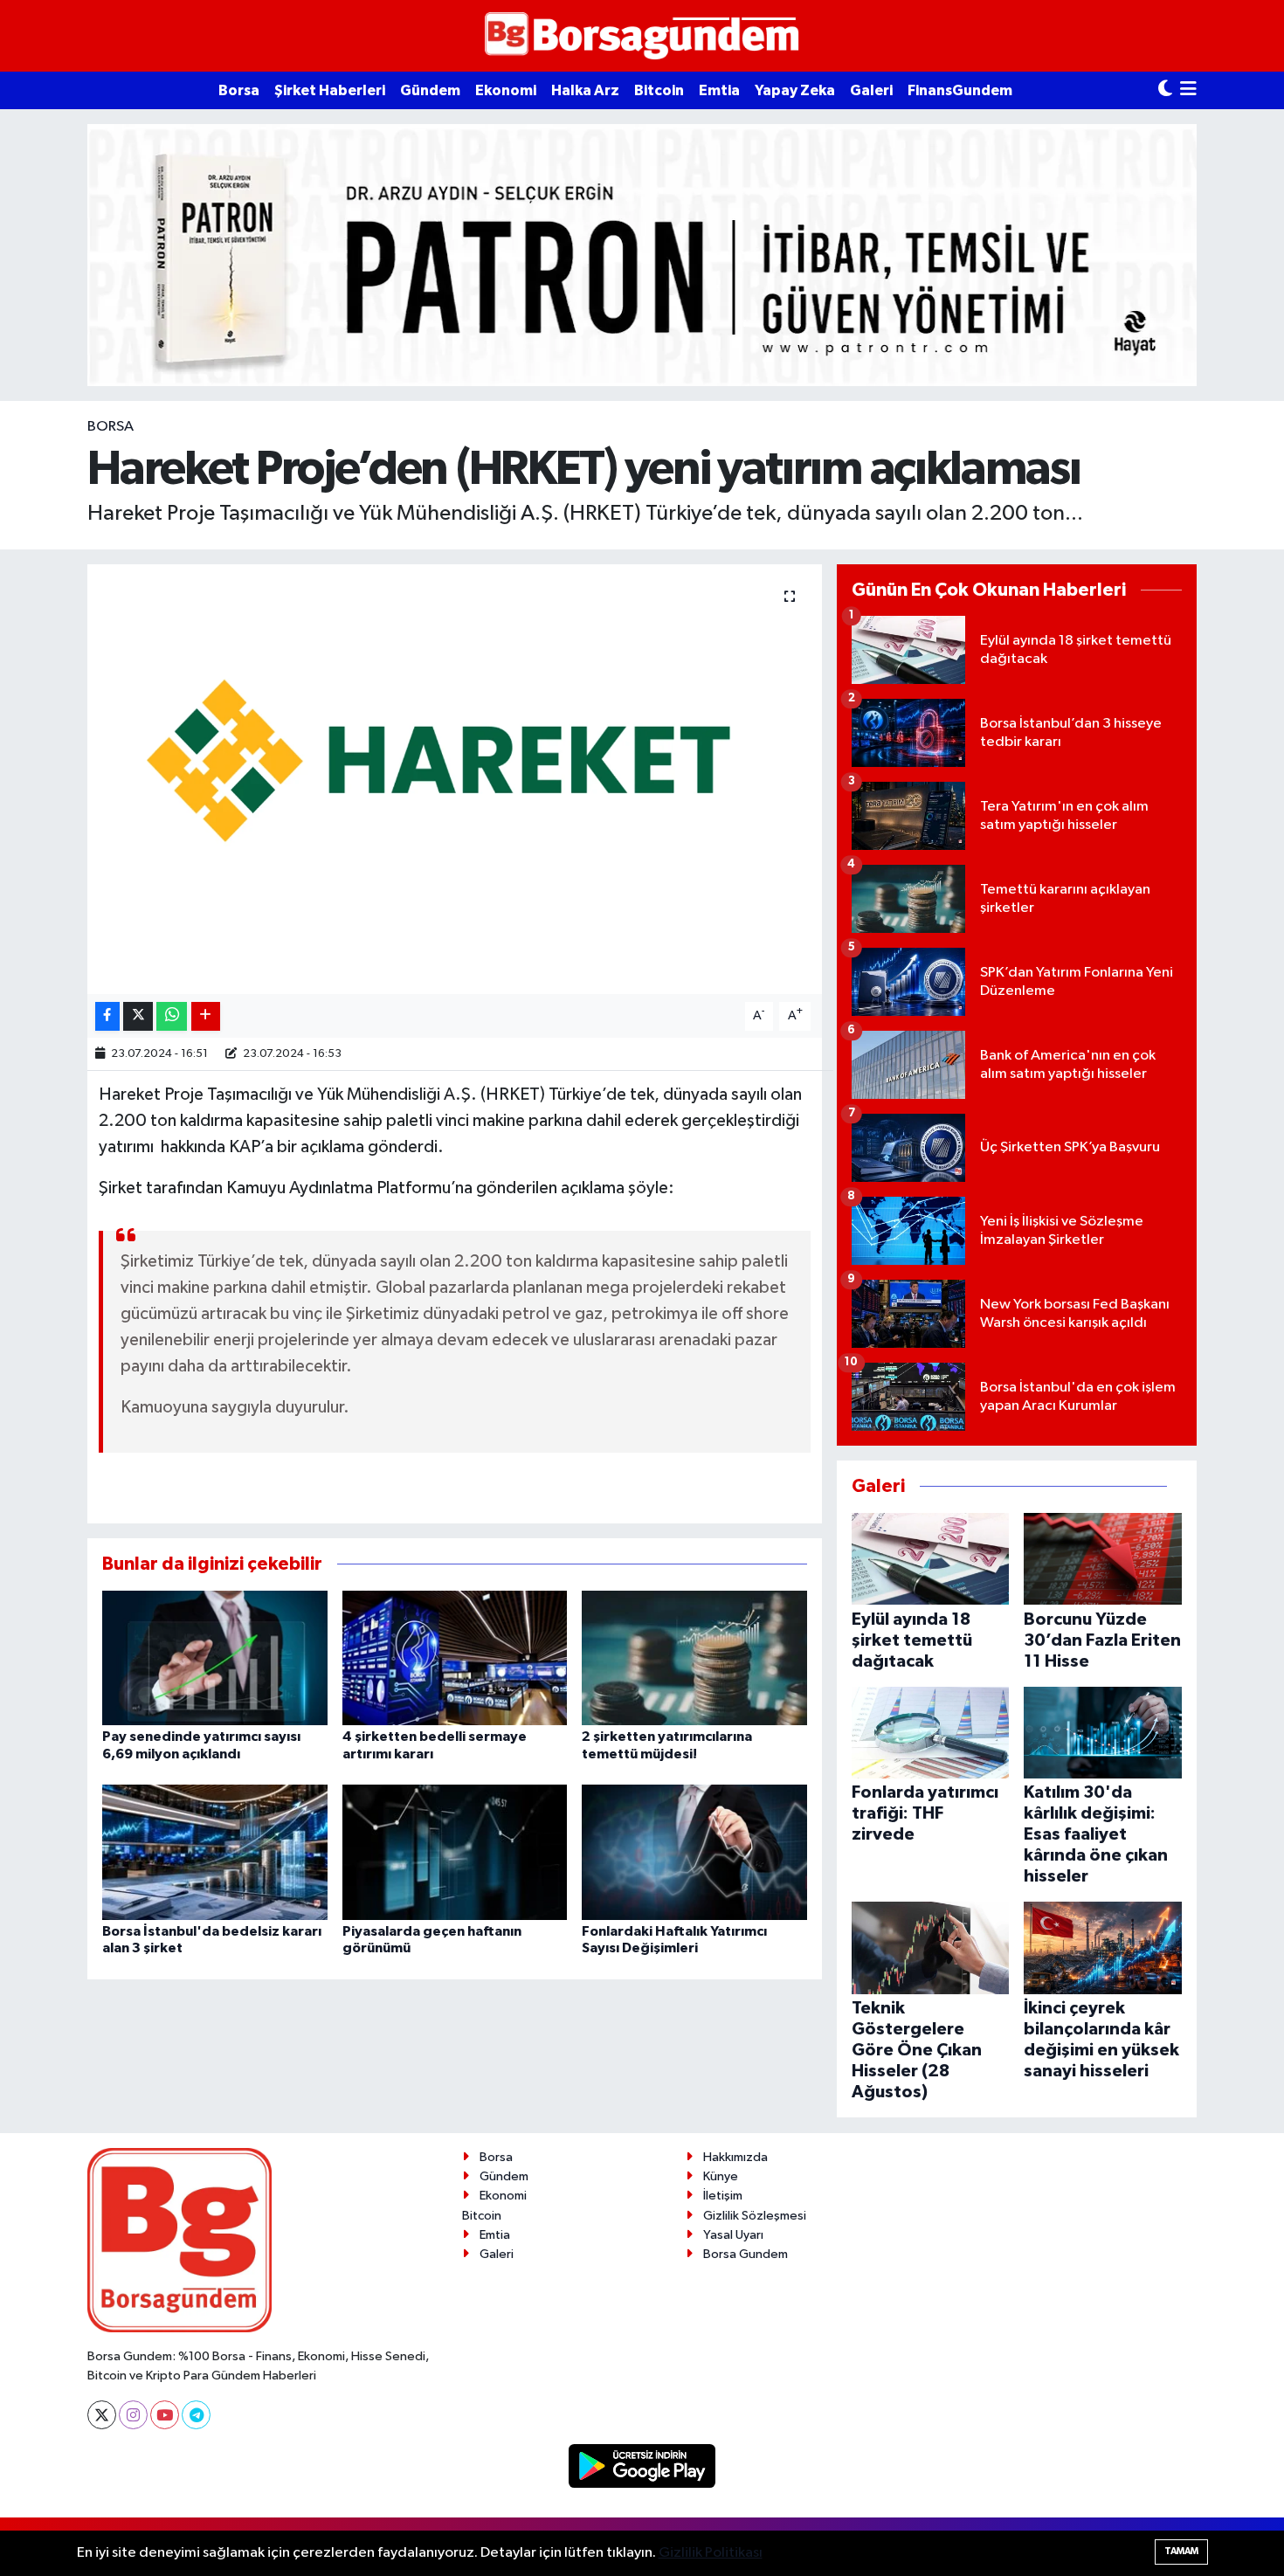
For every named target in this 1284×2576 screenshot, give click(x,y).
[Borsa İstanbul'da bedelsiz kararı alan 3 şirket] (215, 1852)
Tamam (1181, 2551)
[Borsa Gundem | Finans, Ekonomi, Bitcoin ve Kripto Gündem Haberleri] (642, 36)
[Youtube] (165, 2415)
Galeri (871, 90)
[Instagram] (133, 2415)
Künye (721, 2176)
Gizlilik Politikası (711, 2553)
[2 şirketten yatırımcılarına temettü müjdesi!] (694, 1657)
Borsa (239, 90)
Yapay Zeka (795, 90)
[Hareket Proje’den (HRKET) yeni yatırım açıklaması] (455, 780)
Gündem (430, 90)
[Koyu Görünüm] (1165, 90)
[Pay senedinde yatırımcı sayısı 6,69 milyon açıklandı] (215, 1657)
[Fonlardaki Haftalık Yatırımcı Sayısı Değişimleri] (694, 1852)
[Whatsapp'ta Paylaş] (172, 1016)
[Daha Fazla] (206, 1016)
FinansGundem (960, 90)
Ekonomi (506, 90)
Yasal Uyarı (733, 2235)
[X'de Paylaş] (138, 1016)
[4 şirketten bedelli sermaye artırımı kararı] (455, 1657)
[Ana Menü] (1188, 90)
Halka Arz (585, 90)
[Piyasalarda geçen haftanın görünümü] (455, 1852)
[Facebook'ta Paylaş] (107, 1016)
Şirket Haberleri (330, 90)
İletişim (723, 2196)
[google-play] (642, 2466)
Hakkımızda (735, 2157)
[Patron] (642, 255)
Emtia (719, 90)
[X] (102, 2415)
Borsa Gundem (746, 2254)
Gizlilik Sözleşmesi (755, 2216)
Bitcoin (659, 90)
